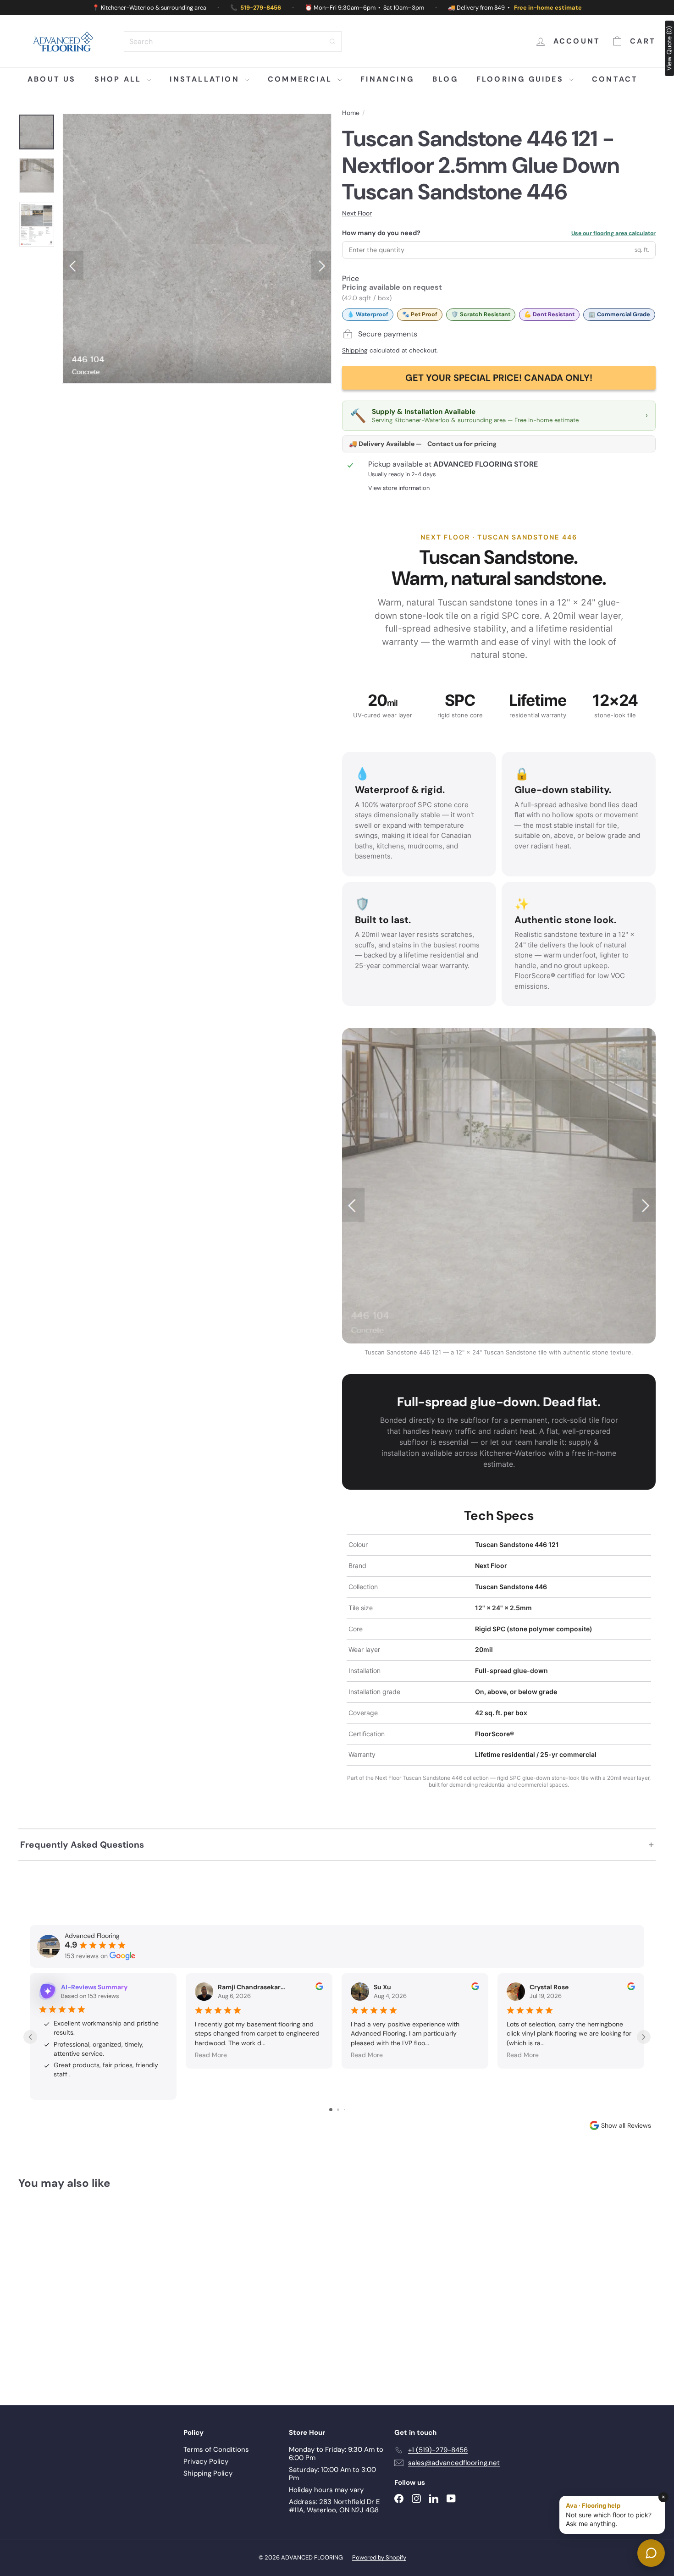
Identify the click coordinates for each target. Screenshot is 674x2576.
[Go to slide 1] (331, 2110)
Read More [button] (211, 2055)
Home (351, 113)
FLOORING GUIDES (522, 79)
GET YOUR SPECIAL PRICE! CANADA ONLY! (499, 378)
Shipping (355, 350)
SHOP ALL (120, 79)
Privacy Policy (206, 2461)
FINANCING (387, 79)
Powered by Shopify (379, 2557)
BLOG (445, 79)
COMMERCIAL (301, 79)
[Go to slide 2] (338, 2110)
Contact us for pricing (462, 444)
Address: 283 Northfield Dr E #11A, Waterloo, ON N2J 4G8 (334, 2506)
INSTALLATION (206, 79)
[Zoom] (197, 249)
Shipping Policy (208, 2473)
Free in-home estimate (548, 8)
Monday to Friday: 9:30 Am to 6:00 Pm (336, 2454)
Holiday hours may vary (326, 2490)
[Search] (332, 41)
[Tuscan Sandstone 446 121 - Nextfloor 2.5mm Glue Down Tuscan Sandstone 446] (68, 2291)
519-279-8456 (261, 8)
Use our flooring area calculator (613, 233)
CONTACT (615, 79)
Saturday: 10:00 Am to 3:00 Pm (332, 2474)
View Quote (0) (669, 48)
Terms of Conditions (216, 2449)
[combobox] (233, 41)
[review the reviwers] (319, 1988)
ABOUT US (52, 79)
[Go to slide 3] (345, 2110)
